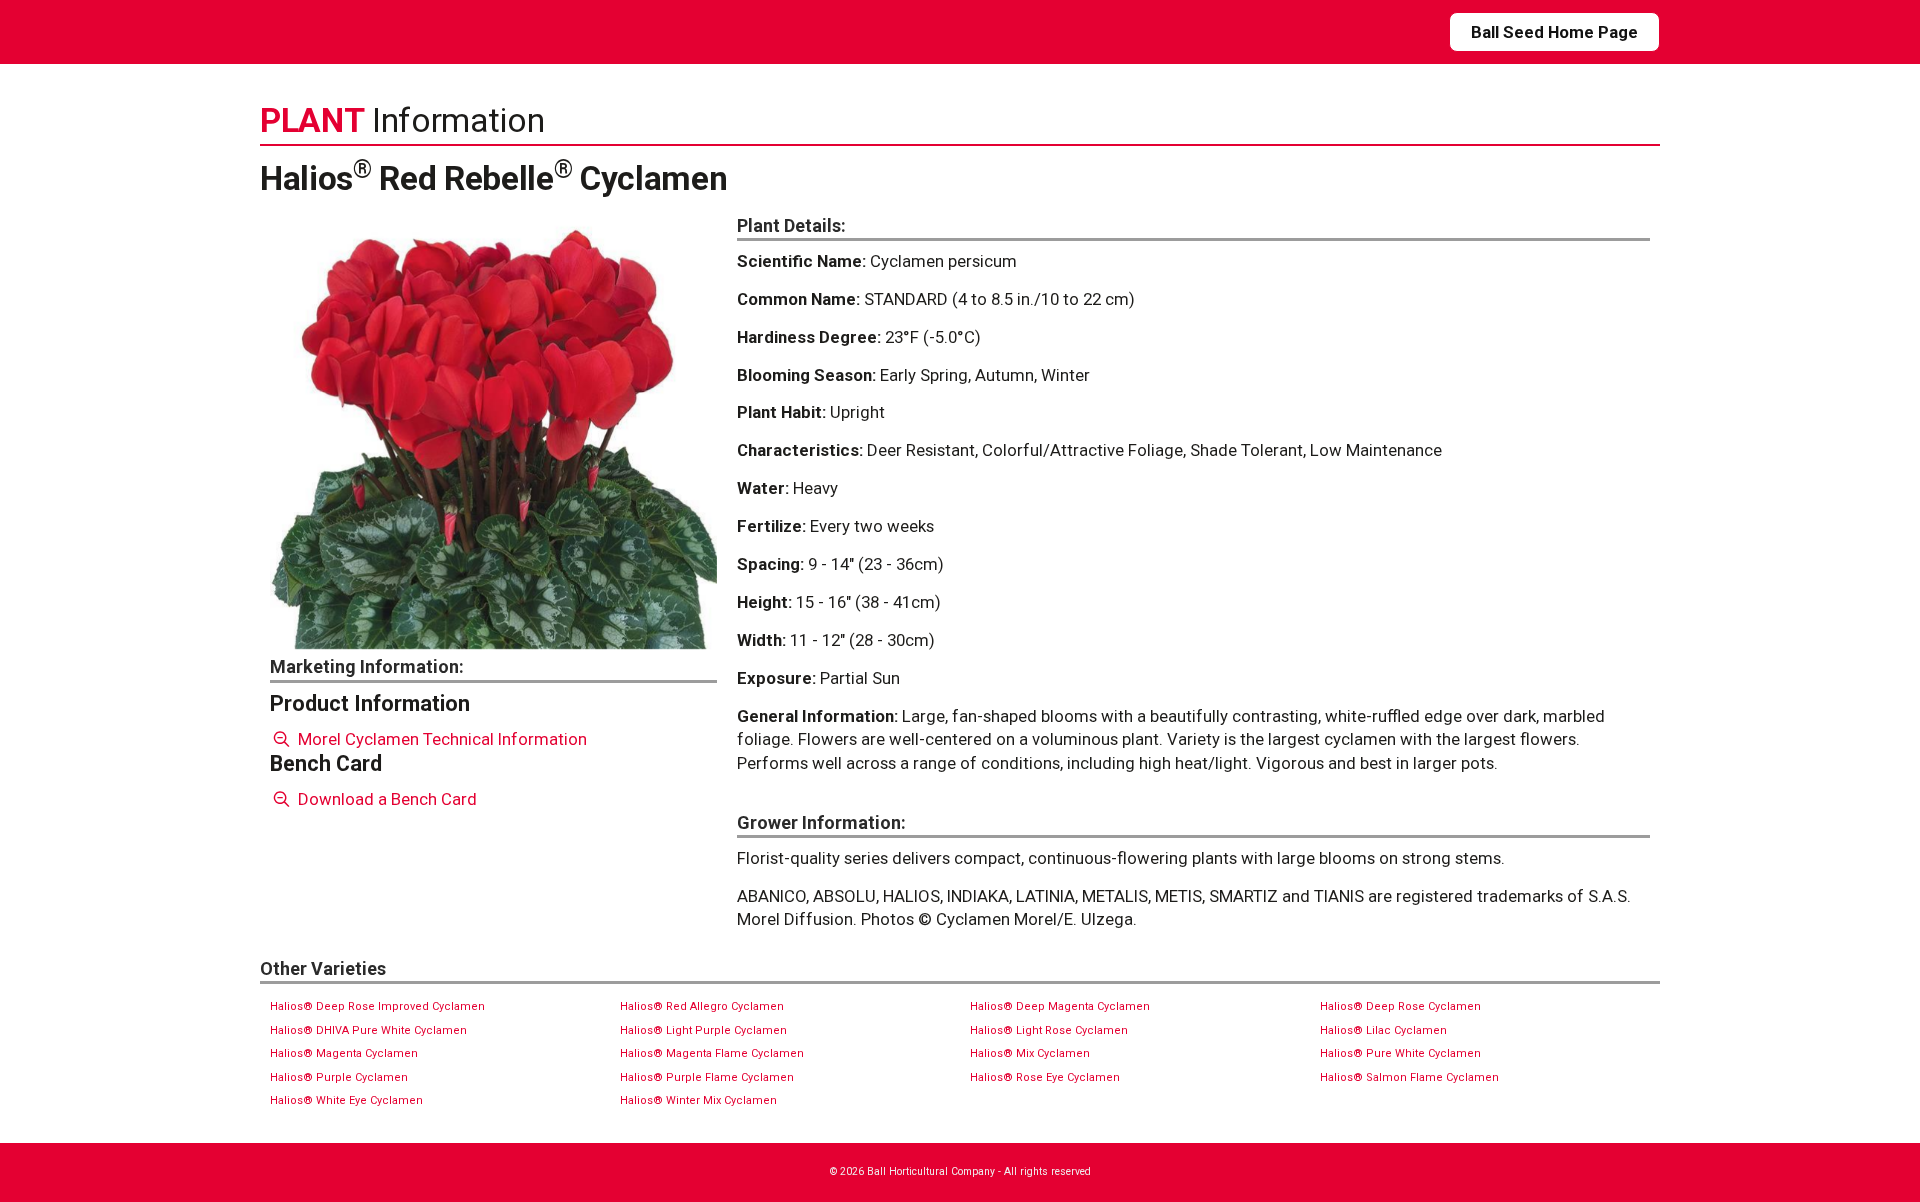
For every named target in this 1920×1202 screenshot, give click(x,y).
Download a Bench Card (385, 799)
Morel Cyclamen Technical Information (440, 739)
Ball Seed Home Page (1554, 32)
